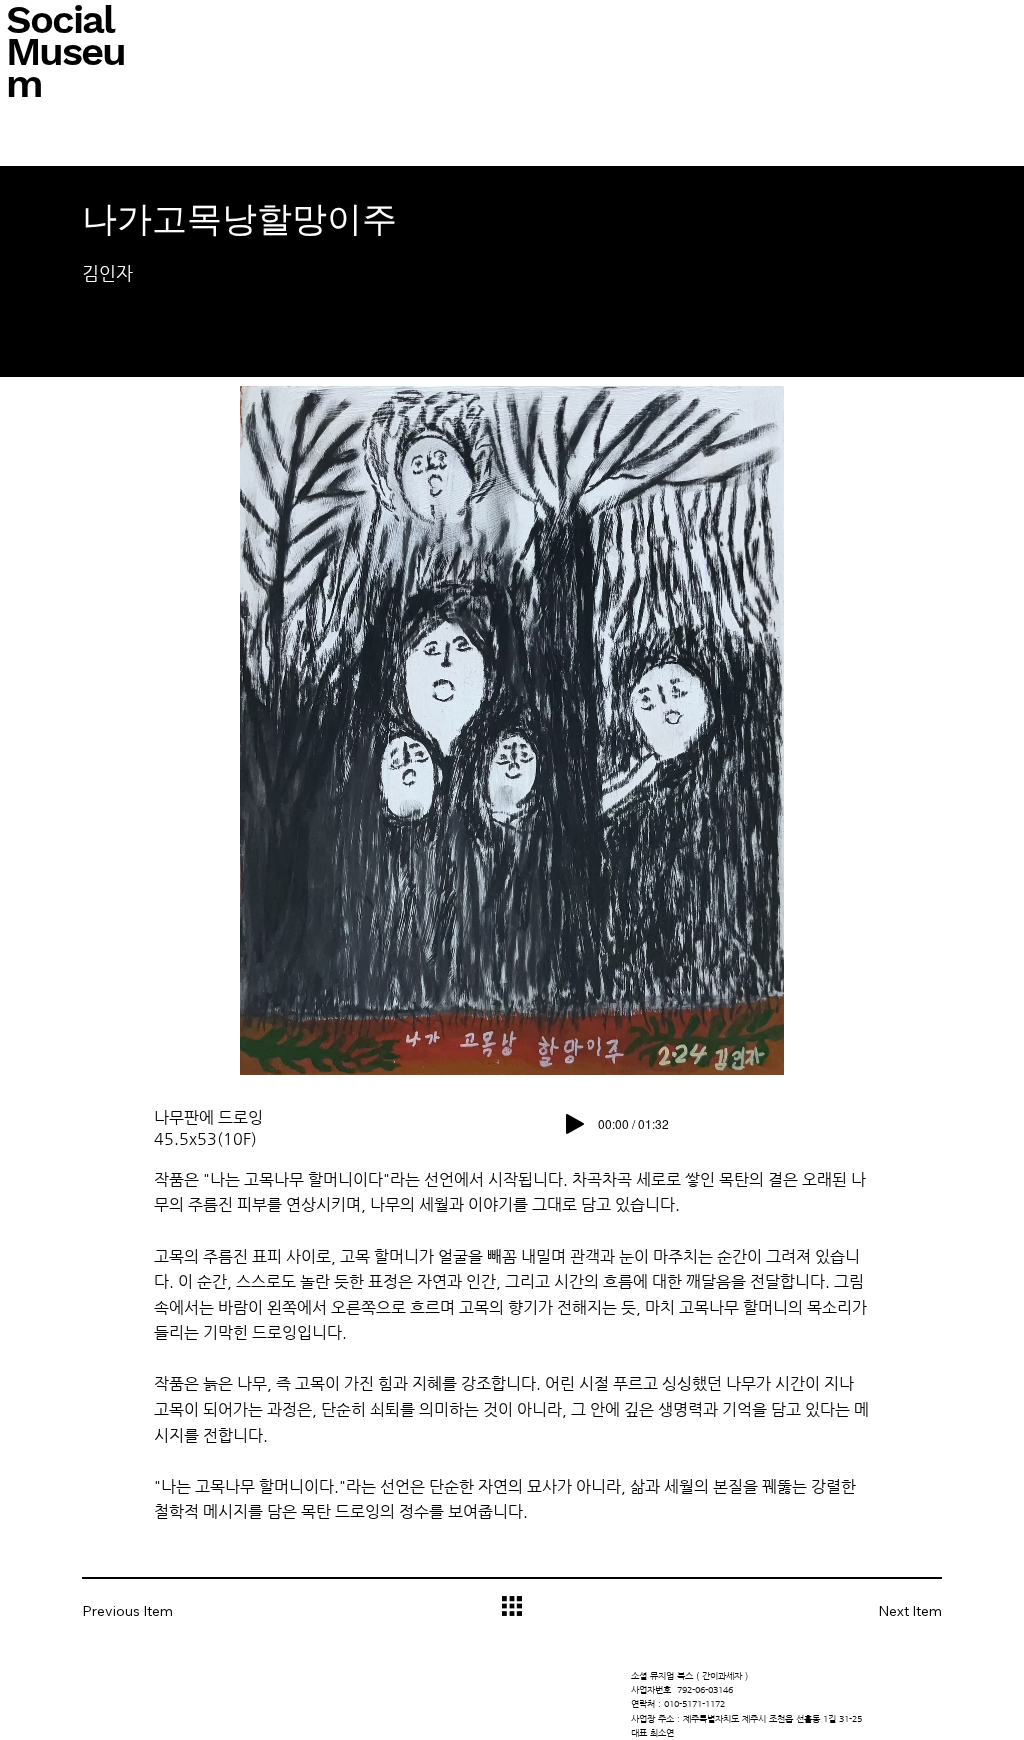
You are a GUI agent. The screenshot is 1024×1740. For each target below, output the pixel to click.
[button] (141, 1611)
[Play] (575, 1124)
